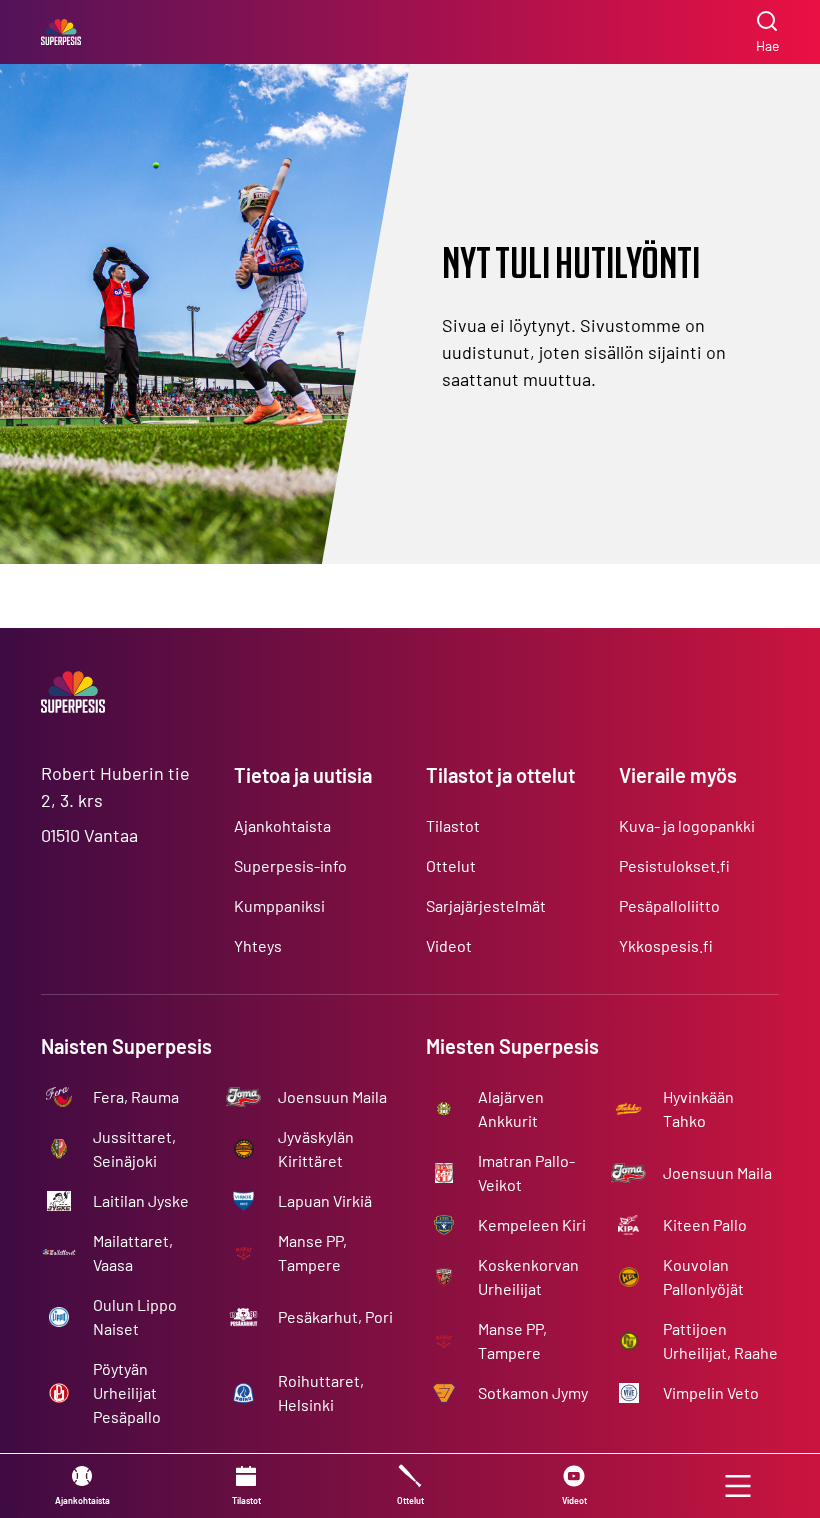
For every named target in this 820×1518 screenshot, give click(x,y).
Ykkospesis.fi (666, 945)
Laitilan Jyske (141, 1200)
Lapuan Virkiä (325, 1200)
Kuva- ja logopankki (687, 825)
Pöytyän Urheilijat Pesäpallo (127, 1392)
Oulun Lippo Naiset (135, 1316)
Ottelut (451, 865)
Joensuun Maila (332, 1096)
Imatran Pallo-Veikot (526, 1172)
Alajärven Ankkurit (511, 1108)
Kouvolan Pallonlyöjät (703, 1276)
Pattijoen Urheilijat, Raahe (720, 1340)
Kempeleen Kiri (532, 1224)
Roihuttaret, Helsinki (321, 1392)
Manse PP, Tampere (312, 1252)
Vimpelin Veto (711, 1392)
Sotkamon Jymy (533, 1392)
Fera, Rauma (136, 1096)
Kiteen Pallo (705, 1224)
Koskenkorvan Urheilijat (528, 1276)
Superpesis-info (290, 865)
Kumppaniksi (279, 905)
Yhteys (258, 945)
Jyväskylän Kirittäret (316, 1148)
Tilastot (453, 825)
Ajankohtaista (282, 825)
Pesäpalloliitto (669, 905)
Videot (449, 945)
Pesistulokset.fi (674, 865)
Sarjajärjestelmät (486, 905)
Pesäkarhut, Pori (335, 1316)
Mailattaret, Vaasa (133, 1252)
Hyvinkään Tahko (698, 1108)
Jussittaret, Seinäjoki (134, 1148)
